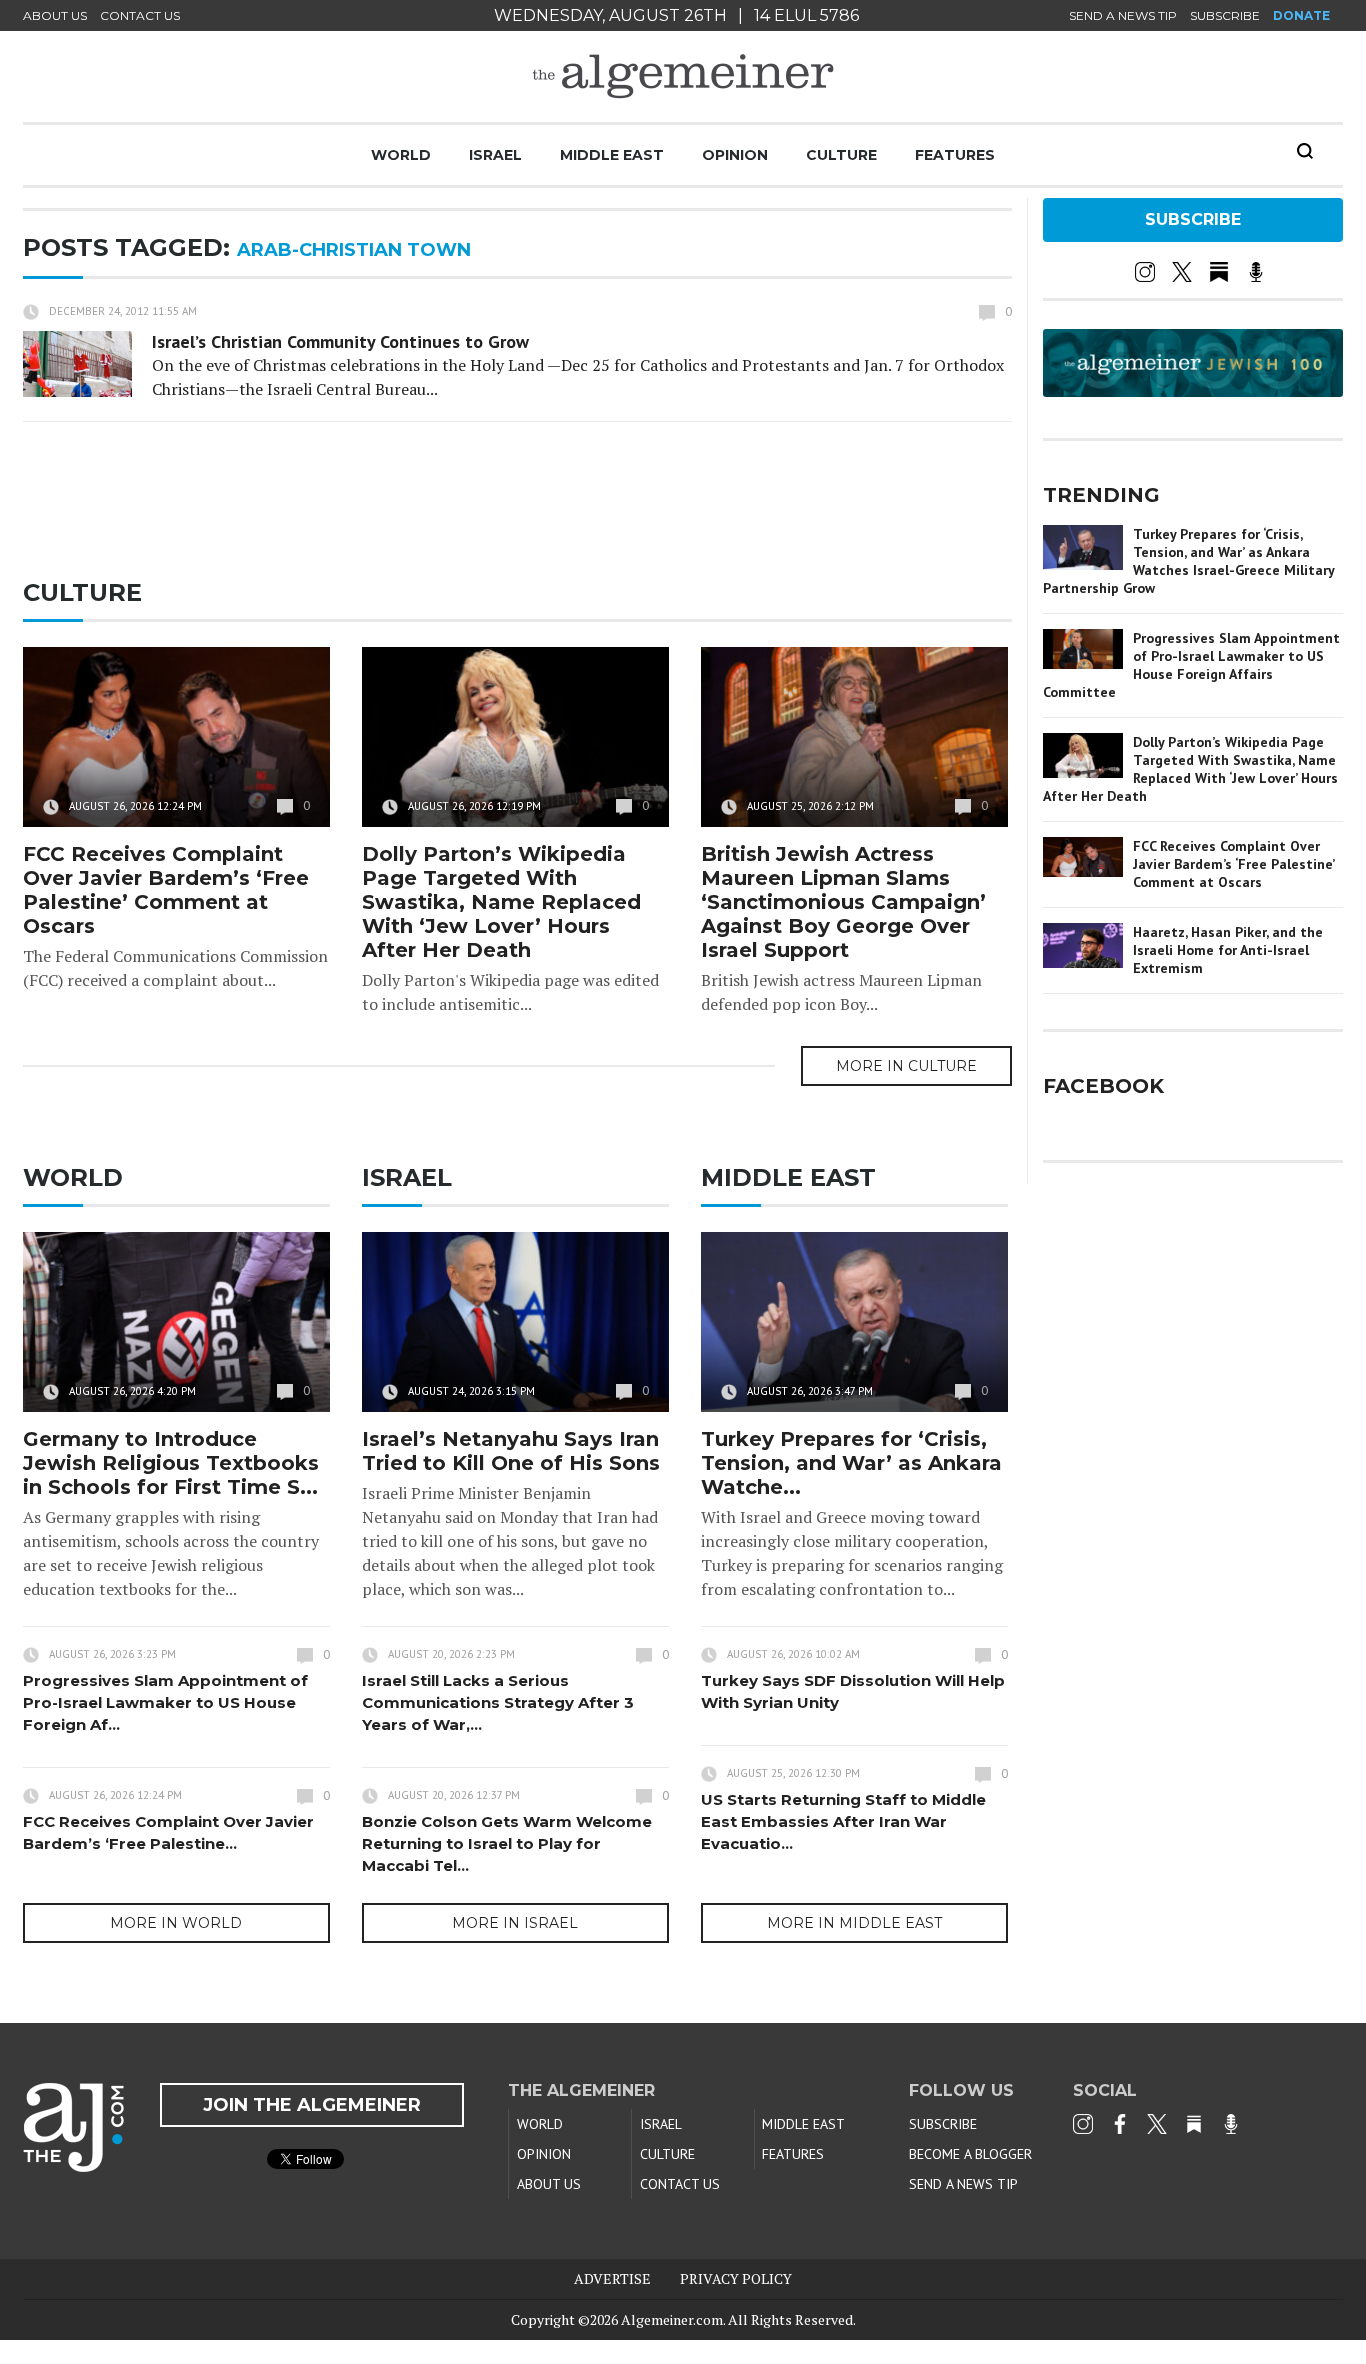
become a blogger (970, 2154)
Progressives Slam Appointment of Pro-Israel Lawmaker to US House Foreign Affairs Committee (1191, 665)
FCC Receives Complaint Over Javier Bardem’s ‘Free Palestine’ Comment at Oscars (166, 890)
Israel (495, 155)
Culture (841, 155)
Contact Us (140, 15)
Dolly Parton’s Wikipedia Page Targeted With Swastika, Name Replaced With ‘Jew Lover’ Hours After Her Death (501, 902)
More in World (176, 1923)
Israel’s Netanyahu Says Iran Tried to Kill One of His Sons (511, 1451)
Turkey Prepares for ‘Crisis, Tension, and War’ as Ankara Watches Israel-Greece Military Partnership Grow (1188, 561)
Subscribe (1225, 15)
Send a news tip (1123, 15)
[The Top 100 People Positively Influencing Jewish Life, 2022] (1193, 390)
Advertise (612, 2278)
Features (955, 155)
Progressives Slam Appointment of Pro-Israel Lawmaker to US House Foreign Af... (165, 1702)
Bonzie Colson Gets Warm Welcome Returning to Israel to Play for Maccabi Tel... (507, 1843)
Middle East (612, 155)
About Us (55, 15)
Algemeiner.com (672, 2319)
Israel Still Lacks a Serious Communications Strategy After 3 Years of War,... (498, 1702)
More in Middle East (854, 1923)
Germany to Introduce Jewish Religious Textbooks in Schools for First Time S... (171, 1463)
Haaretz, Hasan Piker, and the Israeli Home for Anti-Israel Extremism (1228, 950)
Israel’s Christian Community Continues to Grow (340, 341)
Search (1305, 151)
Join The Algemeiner (312, 2105)
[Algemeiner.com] (683, 76)
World (401, 155)
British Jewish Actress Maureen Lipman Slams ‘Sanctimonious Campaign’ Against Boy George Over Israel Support (843, 902)
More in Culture (906, 1066)
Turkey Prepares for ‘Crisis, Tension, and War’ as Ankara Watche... (851, 1463)
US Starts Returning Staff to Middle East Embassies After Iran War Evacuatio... (843, 1821)
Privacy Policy (736, 2278)
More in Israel (515, 1923)
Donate (1301, 15)
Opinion (735, 155)
